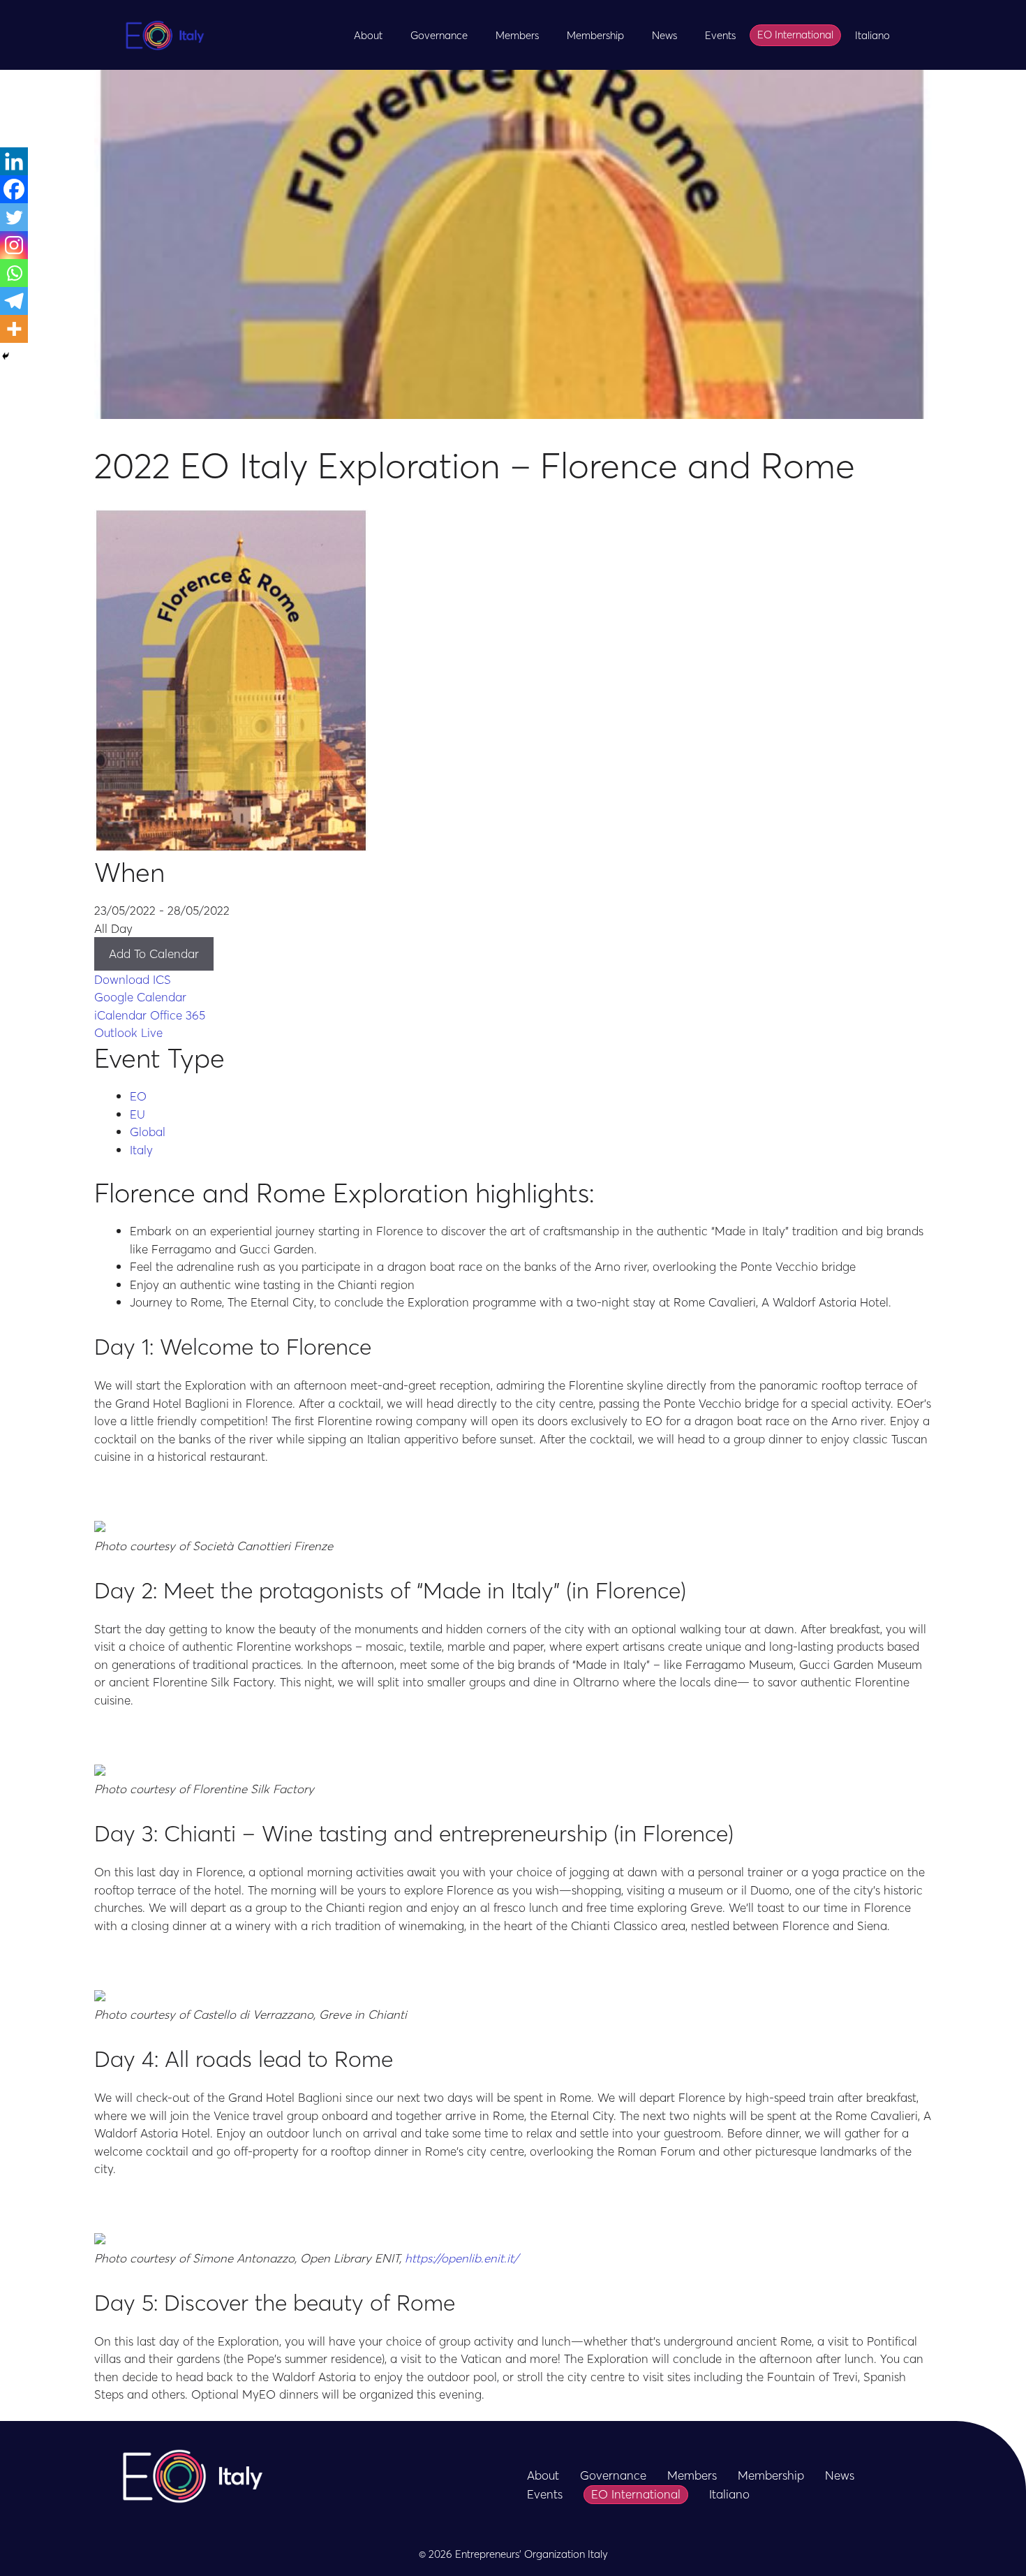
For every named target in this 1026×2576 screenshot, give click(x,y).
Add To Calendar (154, 953)
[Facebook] (14, 189)
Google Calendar (140, 996)
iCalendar (120, 1015)
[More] (14, 329)
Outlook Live (128, 1032)
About (368, 35)
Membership (595, 35)
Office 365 (178, 1015)
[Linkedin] (14, 161)
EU (137, 1114)
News (664, 35)
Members (517, 35)
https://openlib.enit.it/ (462, 2258)
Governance (439, 35)
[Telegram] (14, 301)
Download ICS (133, 979)
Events (720, 35)
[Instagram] (14, 245)
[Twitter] (14, 217)
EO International (795, 34)
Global (148, 1131)
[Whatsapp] (14, 273)
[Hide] (6, 356)
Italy (141, 1149)
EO (138, 1096)
